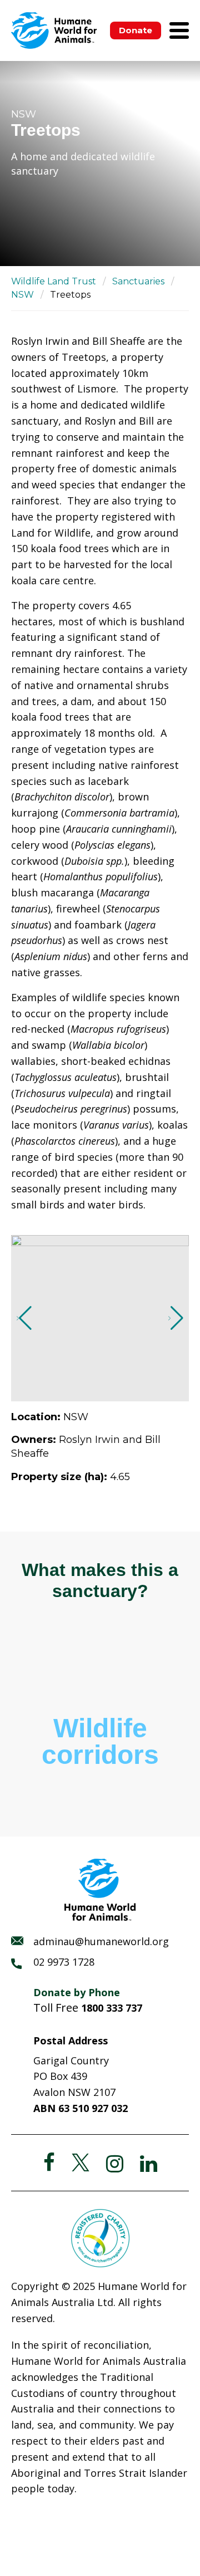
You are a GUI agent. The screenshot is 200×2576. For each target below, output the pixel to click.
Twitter (81, 2162)
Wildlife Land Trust (54, 281)
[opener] (179, 30)
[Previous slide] (24, 1318)
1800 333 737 (112, 2008)
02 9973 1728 (64, 1962)
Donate (136, 30)
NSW (22, 295)
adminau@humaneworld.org (101, 1941)
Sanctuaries (138, 281)
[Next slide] (176, 1318)
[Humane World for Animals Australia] (54, 30)
